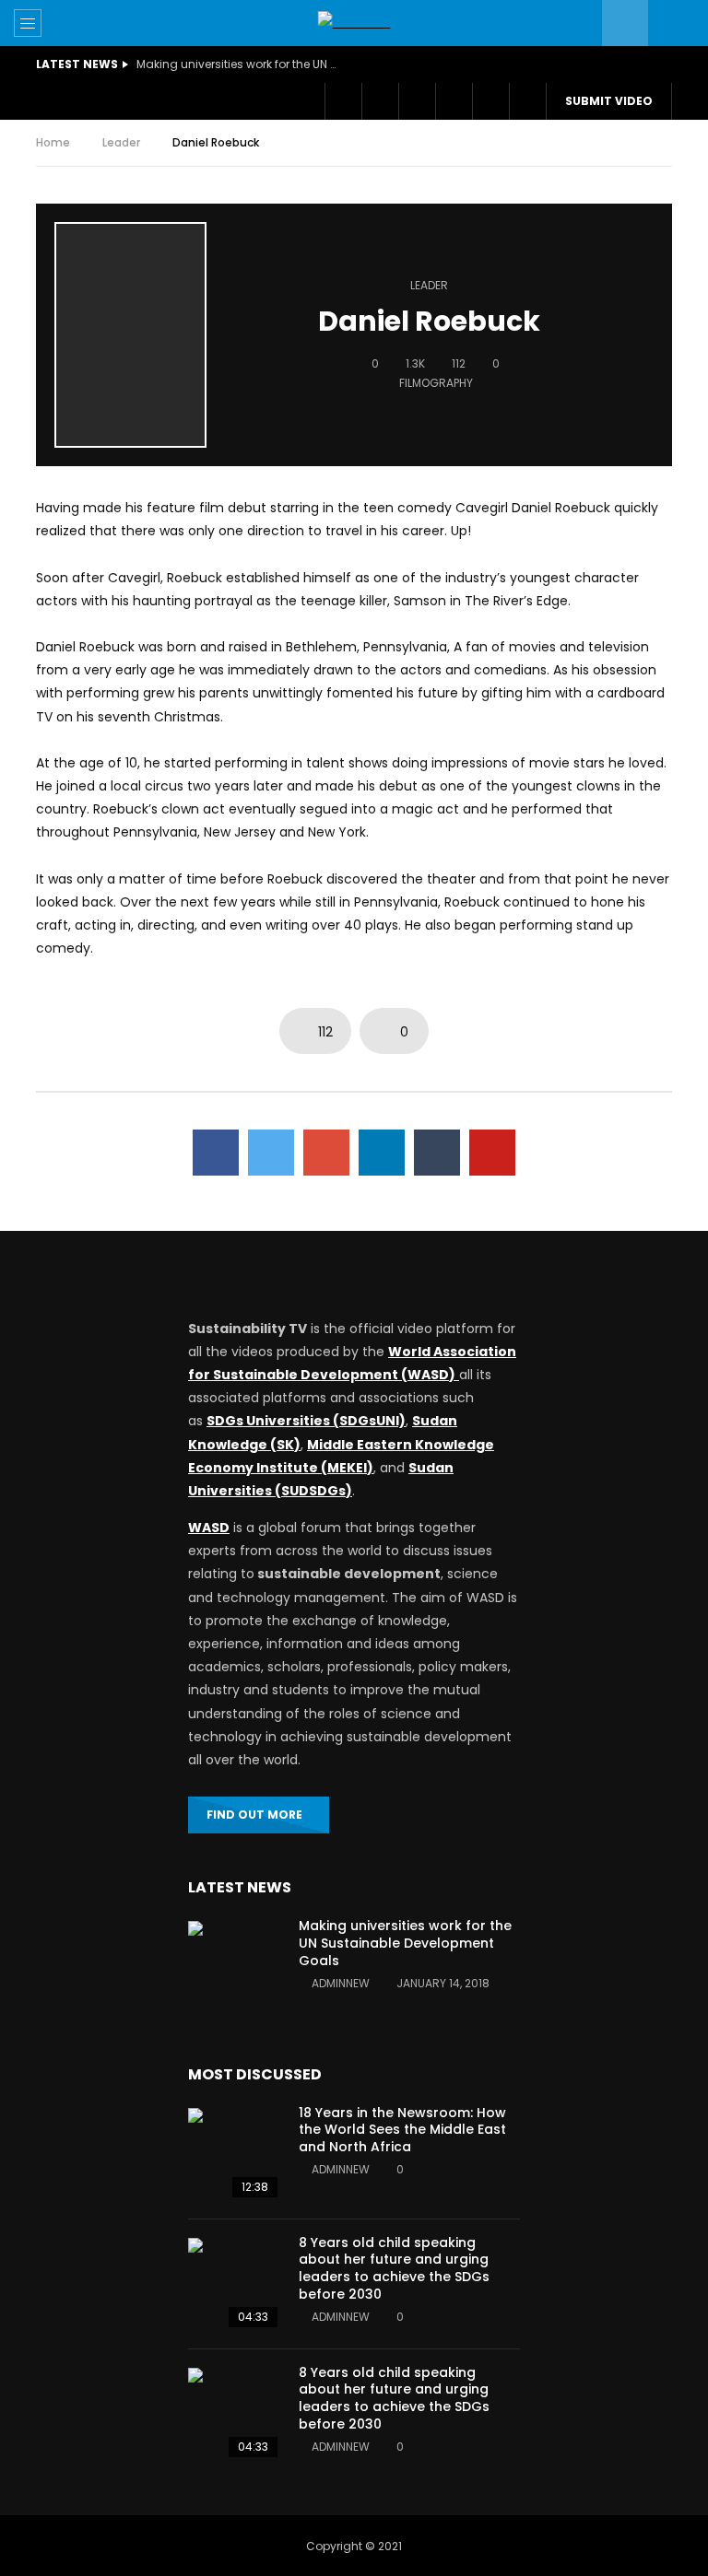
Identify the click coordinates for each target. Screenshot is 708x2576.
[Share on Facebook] (216, 1153)
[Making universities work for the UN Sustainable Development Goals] (234, 1967)
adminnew (341, 1983)
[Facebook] (343, 101)
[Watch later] (417, 101)
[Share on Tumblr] (437, 1153)
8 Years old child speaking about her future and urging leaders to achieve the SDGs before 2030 (394, 2269)
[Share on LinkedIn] (382, 1153)
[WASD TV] (354, 23)
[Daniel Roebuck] (130, 335)
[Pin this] (492, 1153)
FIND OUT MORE (254, 1815)
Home (53, 142)
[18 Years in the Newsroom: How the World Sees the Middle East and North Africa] (234, 2154)
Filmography (436, 383)
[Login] (490, 101)
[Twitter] (380, 101)
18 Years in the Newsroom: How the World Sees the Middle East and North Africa (402, 2130)
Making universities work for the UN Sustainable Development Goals (238, 64)
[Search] (671, 23)
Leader (121, 142)
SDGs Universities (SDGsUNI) (306, 1421)
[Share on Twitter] (271, 1153)
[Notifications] (454, 101)
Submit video (609, 101)
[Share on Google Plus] (326, 1153)
